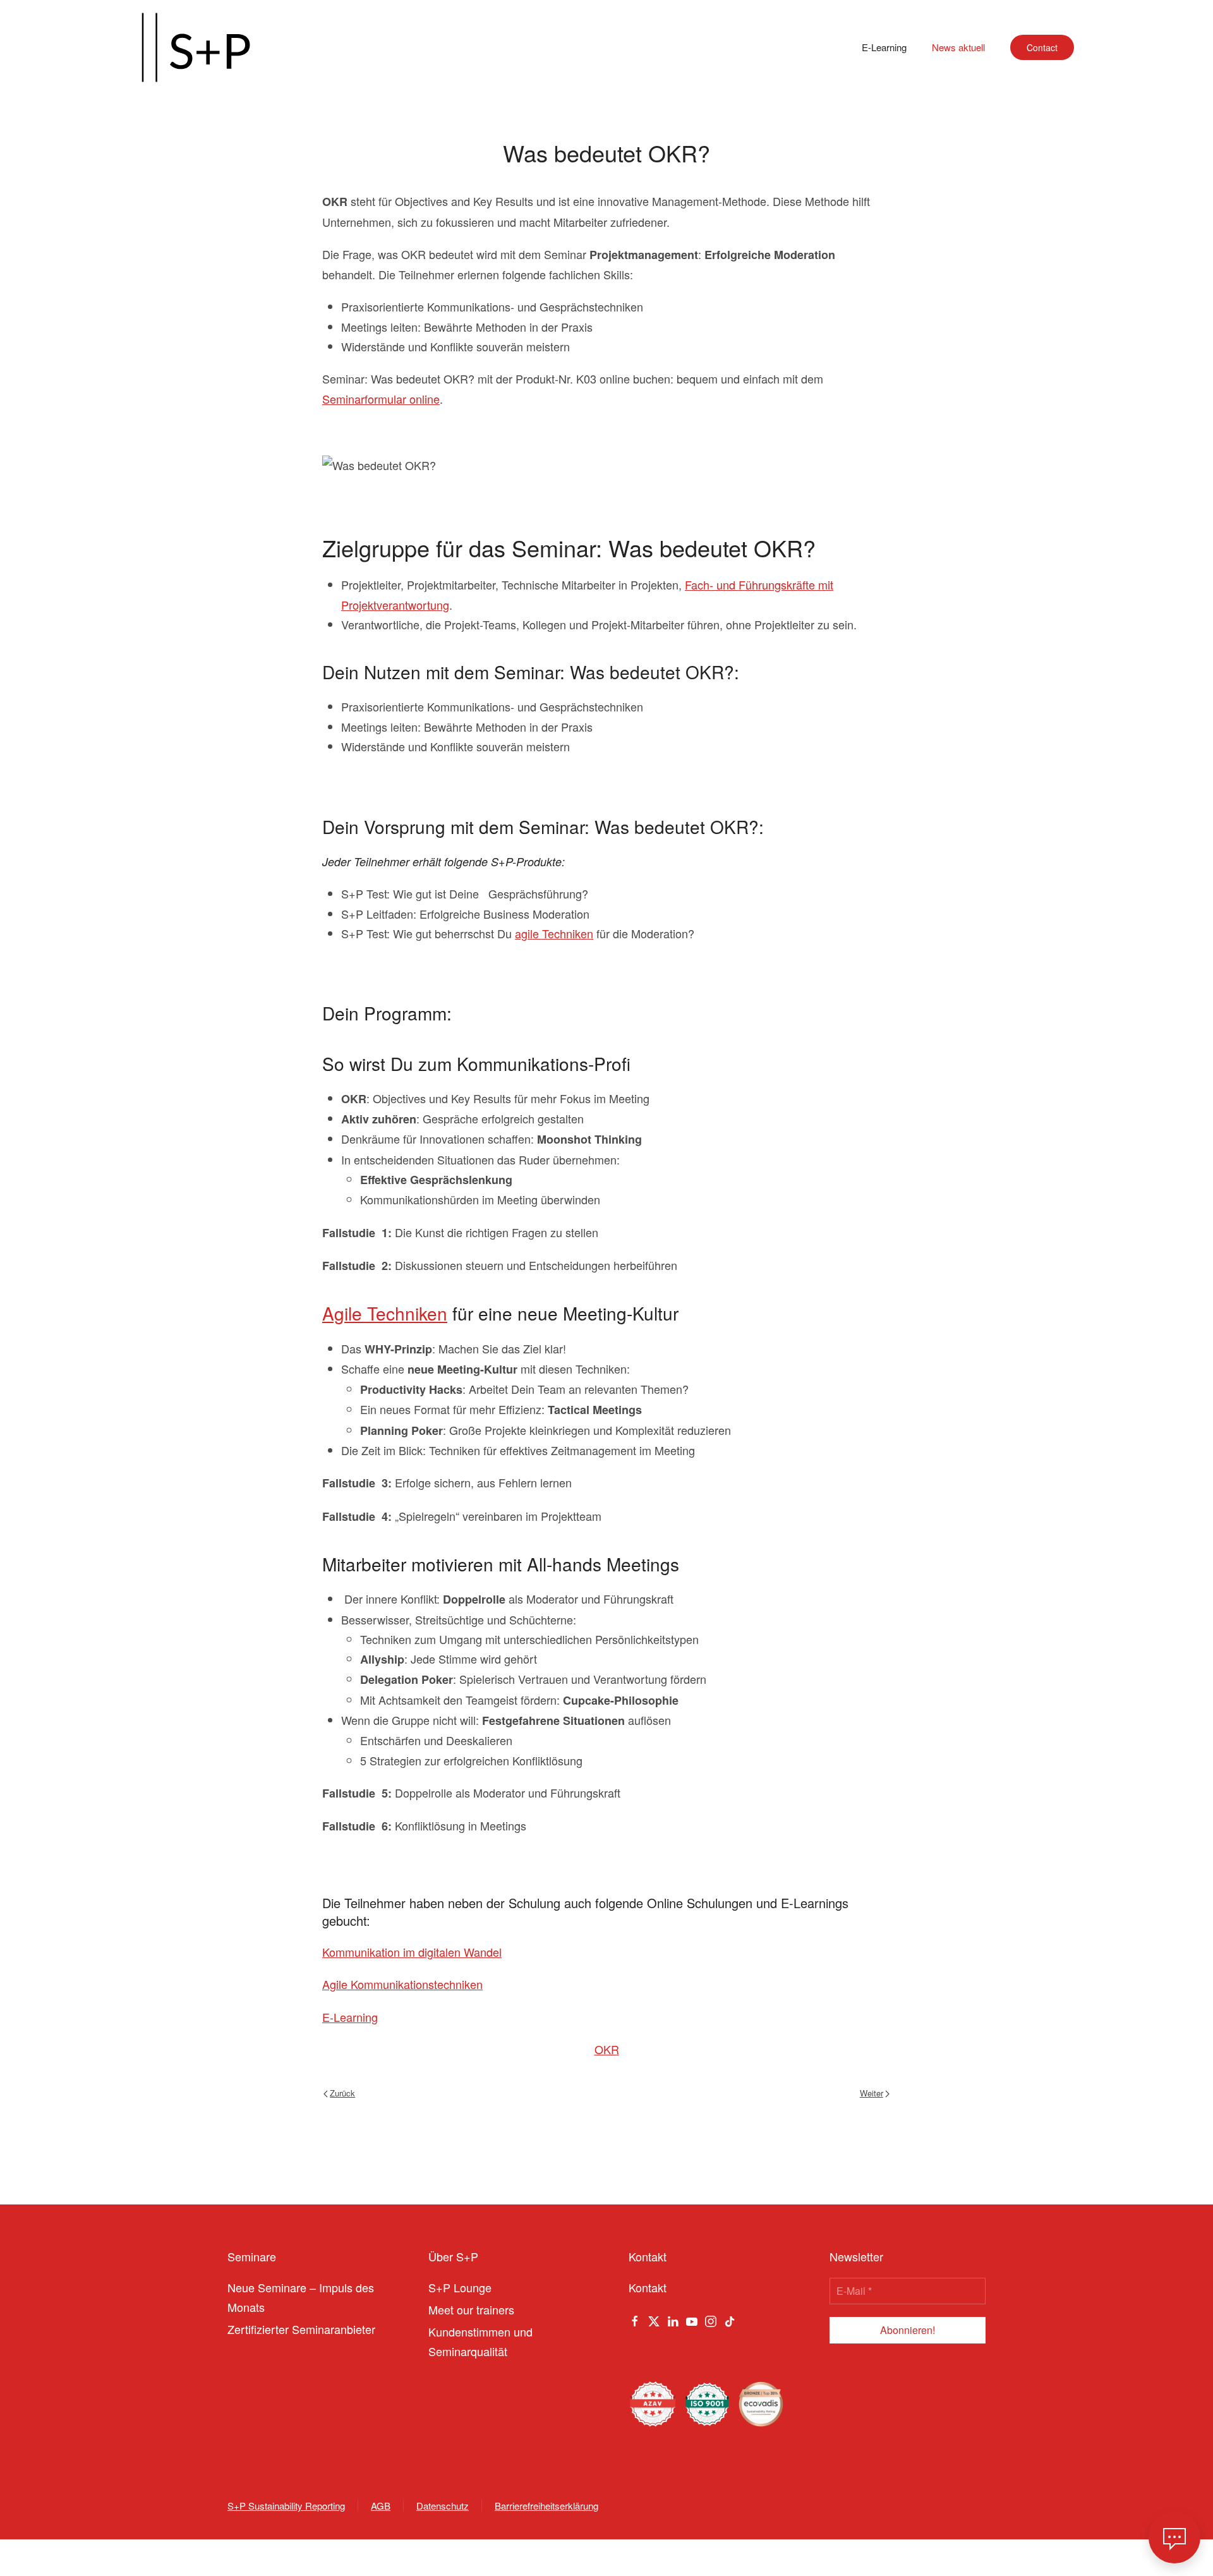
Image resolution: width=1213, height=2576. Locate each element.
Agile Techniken (385, 1313)
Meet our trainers (471, 2309)
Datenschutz (443, 2506)
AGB (381, 2506)
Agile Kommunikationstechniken (402, 1984)
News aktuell (958, 47)
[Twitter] (654, 2319)
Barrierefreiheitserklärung (546, 2506)
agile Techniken (554, 933)
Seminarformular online (381, 399)
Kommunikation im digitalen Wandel (412, 1952)
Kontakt (648, 2287)
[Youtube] (692, 2319)
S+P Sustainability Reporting (286, 2506)
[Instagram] (711, 2319)
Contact (1042, 47)
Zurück (342, 2093)
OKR (607, 2049)
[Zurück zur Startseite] (196, 47)
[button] (1174, 2537)
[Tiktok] (730, 2319)
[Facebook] (635, 2319)
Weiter (872, 2093)
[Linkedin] (673, 2319)
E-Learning (884, 47)
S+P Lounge (460, 2287)
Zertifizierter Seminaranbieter (301, 2329)
